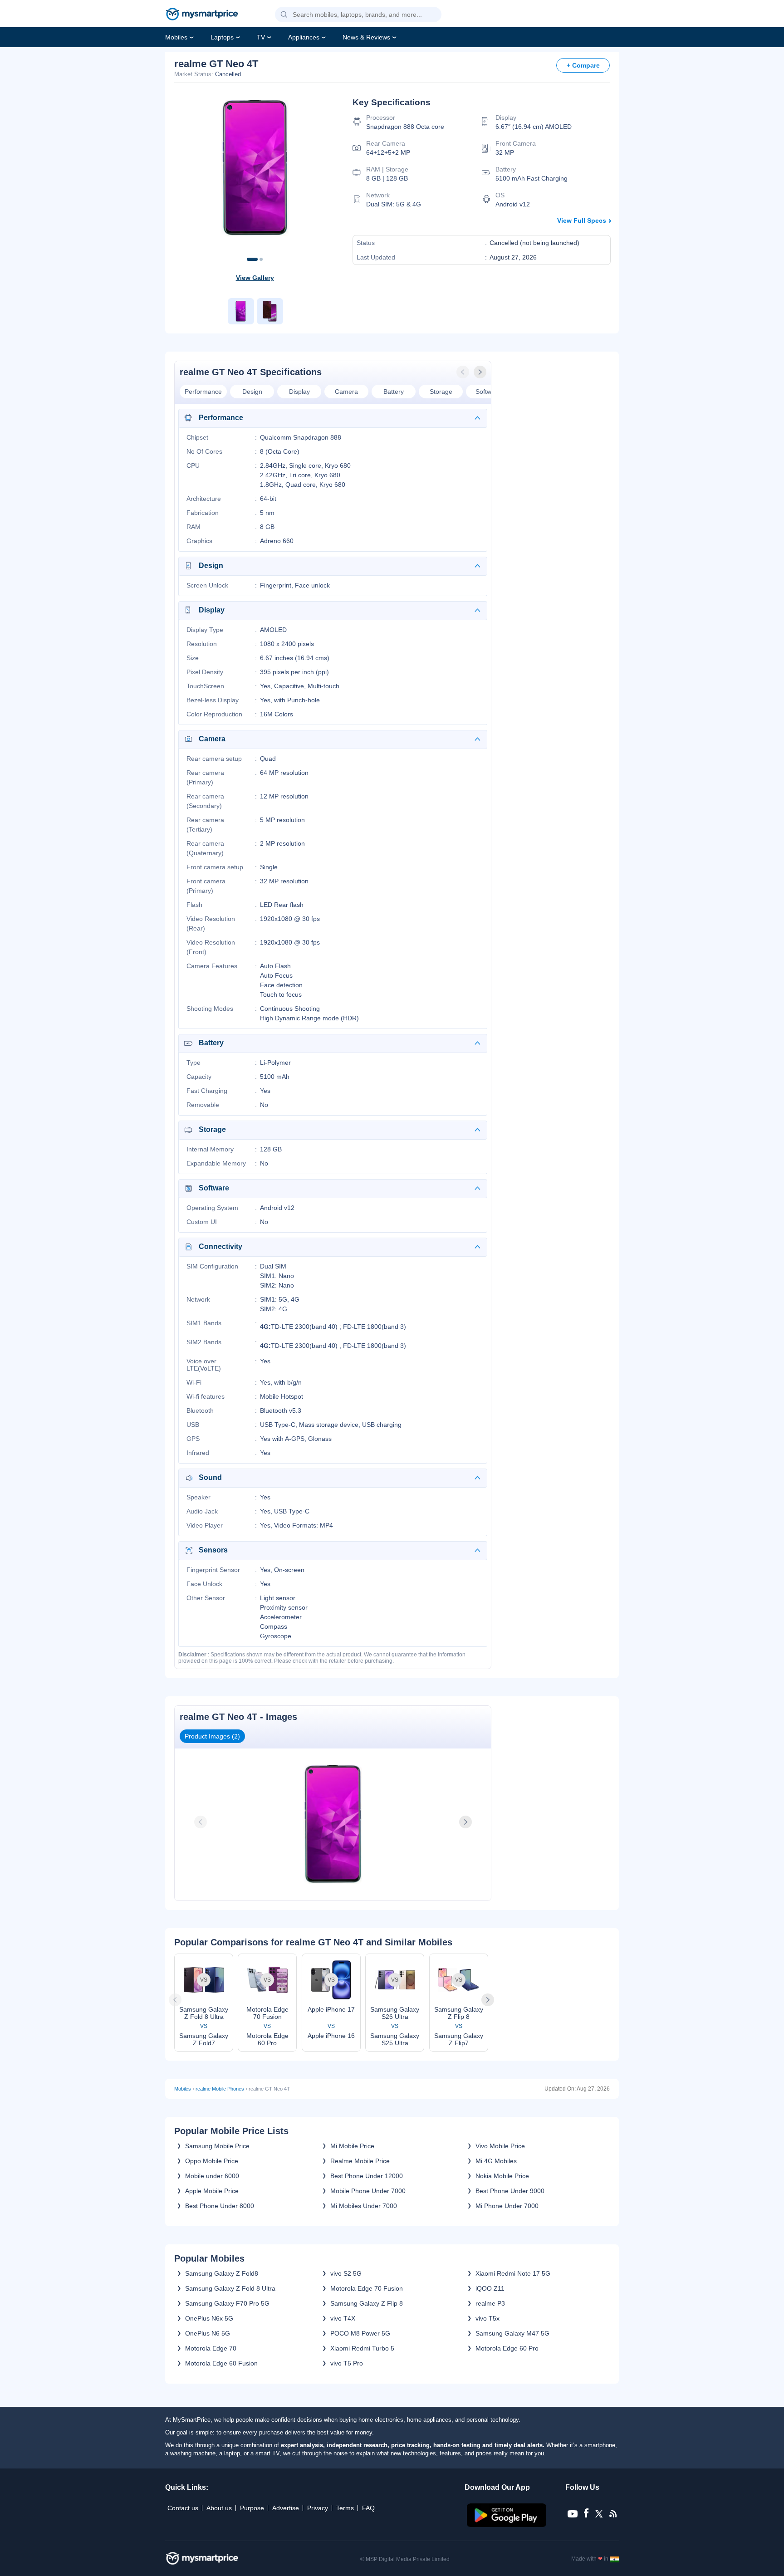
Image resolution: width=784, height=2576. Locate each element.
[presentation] (464, 372)
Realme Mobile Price (360, 2161)
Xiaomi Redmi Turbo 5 (362, 2348)
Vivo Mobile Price (500, 2146)
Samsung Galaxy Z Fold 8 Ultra (230, 2288)
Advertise (286, 2508)
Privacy (318, 2508)
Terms (345, 2508)
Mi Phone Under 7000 (507, 2206)
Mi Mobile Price (352, 2146)
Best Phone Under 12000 (367, 2176)
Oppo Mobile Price (212, 2161)
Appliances (304, 37)
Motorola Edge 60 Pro (507, 2348)
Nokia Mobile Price (502, 2176)
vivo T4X (343, 2318)
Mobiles (176, 37)
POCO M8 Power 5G (360, 2333)
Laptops (222, 37)
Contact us (183, 2508)
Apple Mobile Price (212, 2191)
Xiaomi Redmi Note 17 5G (513, 2273)
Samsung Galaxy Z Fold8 (222, 2273)
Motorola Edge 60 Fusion (221, 2363)
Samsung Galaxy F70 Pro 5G (227, 2303)
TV (261, 37)
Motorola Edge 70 (211, 2348)
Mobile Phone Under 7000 (368, 2191)
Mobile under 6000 (212, 2176)
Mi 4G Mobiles (496, 2161)
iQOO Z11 (490, 2288)
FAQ (368, 2508)
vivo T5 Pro (347, 2363)
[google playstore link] (507, 2525)
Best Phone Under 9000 (510, 2191)
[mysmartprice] (202, 15)
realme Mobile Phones (220, 2089)
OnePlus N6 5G (208, 2333)
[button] (284, 15)
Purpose (252, 2508)
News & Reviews (366, 37)
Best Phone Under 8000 (220, 2206)
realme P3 (490, 2303)
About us (219, 2508)
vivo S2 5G (346, 2273)
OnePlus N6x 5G (209, 2318)
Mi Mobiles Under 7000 (364, 2206)
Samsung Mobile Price (217, 2146)
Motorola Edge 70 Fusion (367, 2288)
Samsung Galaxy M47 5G (512, 2333)
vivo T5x (488, 2318)
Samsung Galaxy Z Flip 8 (367, 2303)
